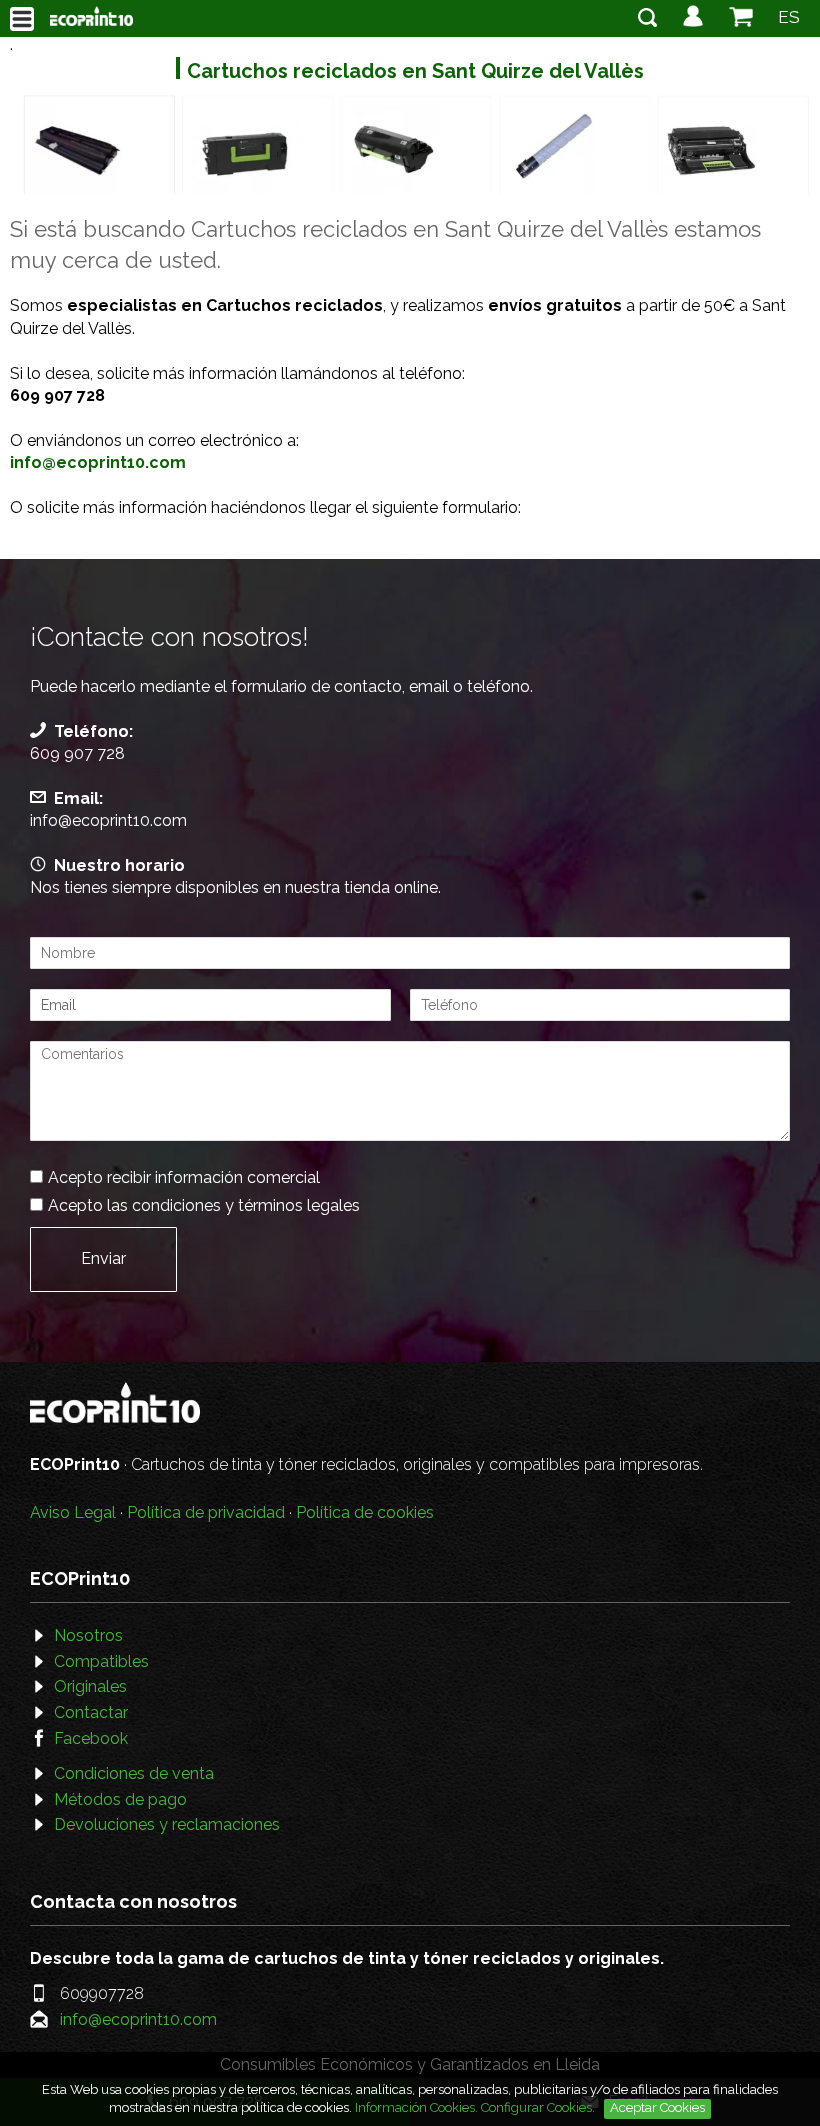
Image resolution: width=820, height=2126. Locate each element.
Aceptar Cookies (657, 2107)
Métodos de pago (120, 1799)
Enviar (103, 1258)
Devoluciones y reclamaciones (167, 1824)
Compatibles (101, 1661)
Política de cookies (365, 1512)
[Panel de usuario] (693, 21)
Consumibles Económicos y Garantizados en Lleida (410, 2064)
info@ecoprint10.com (108, 820)
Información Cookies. (416, 2107)
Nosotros (88, 1635)
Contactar (91, 1712)
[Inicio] (91, 16)
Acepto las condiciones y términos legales (204, 1205)
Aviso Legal (73, 1512)
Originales (90, 1686)
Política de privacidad (206, 1512)
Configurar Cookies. (539, 2107)
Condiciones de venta (134, 1773)
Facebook (91, 1738)
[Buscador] (647, 21)
